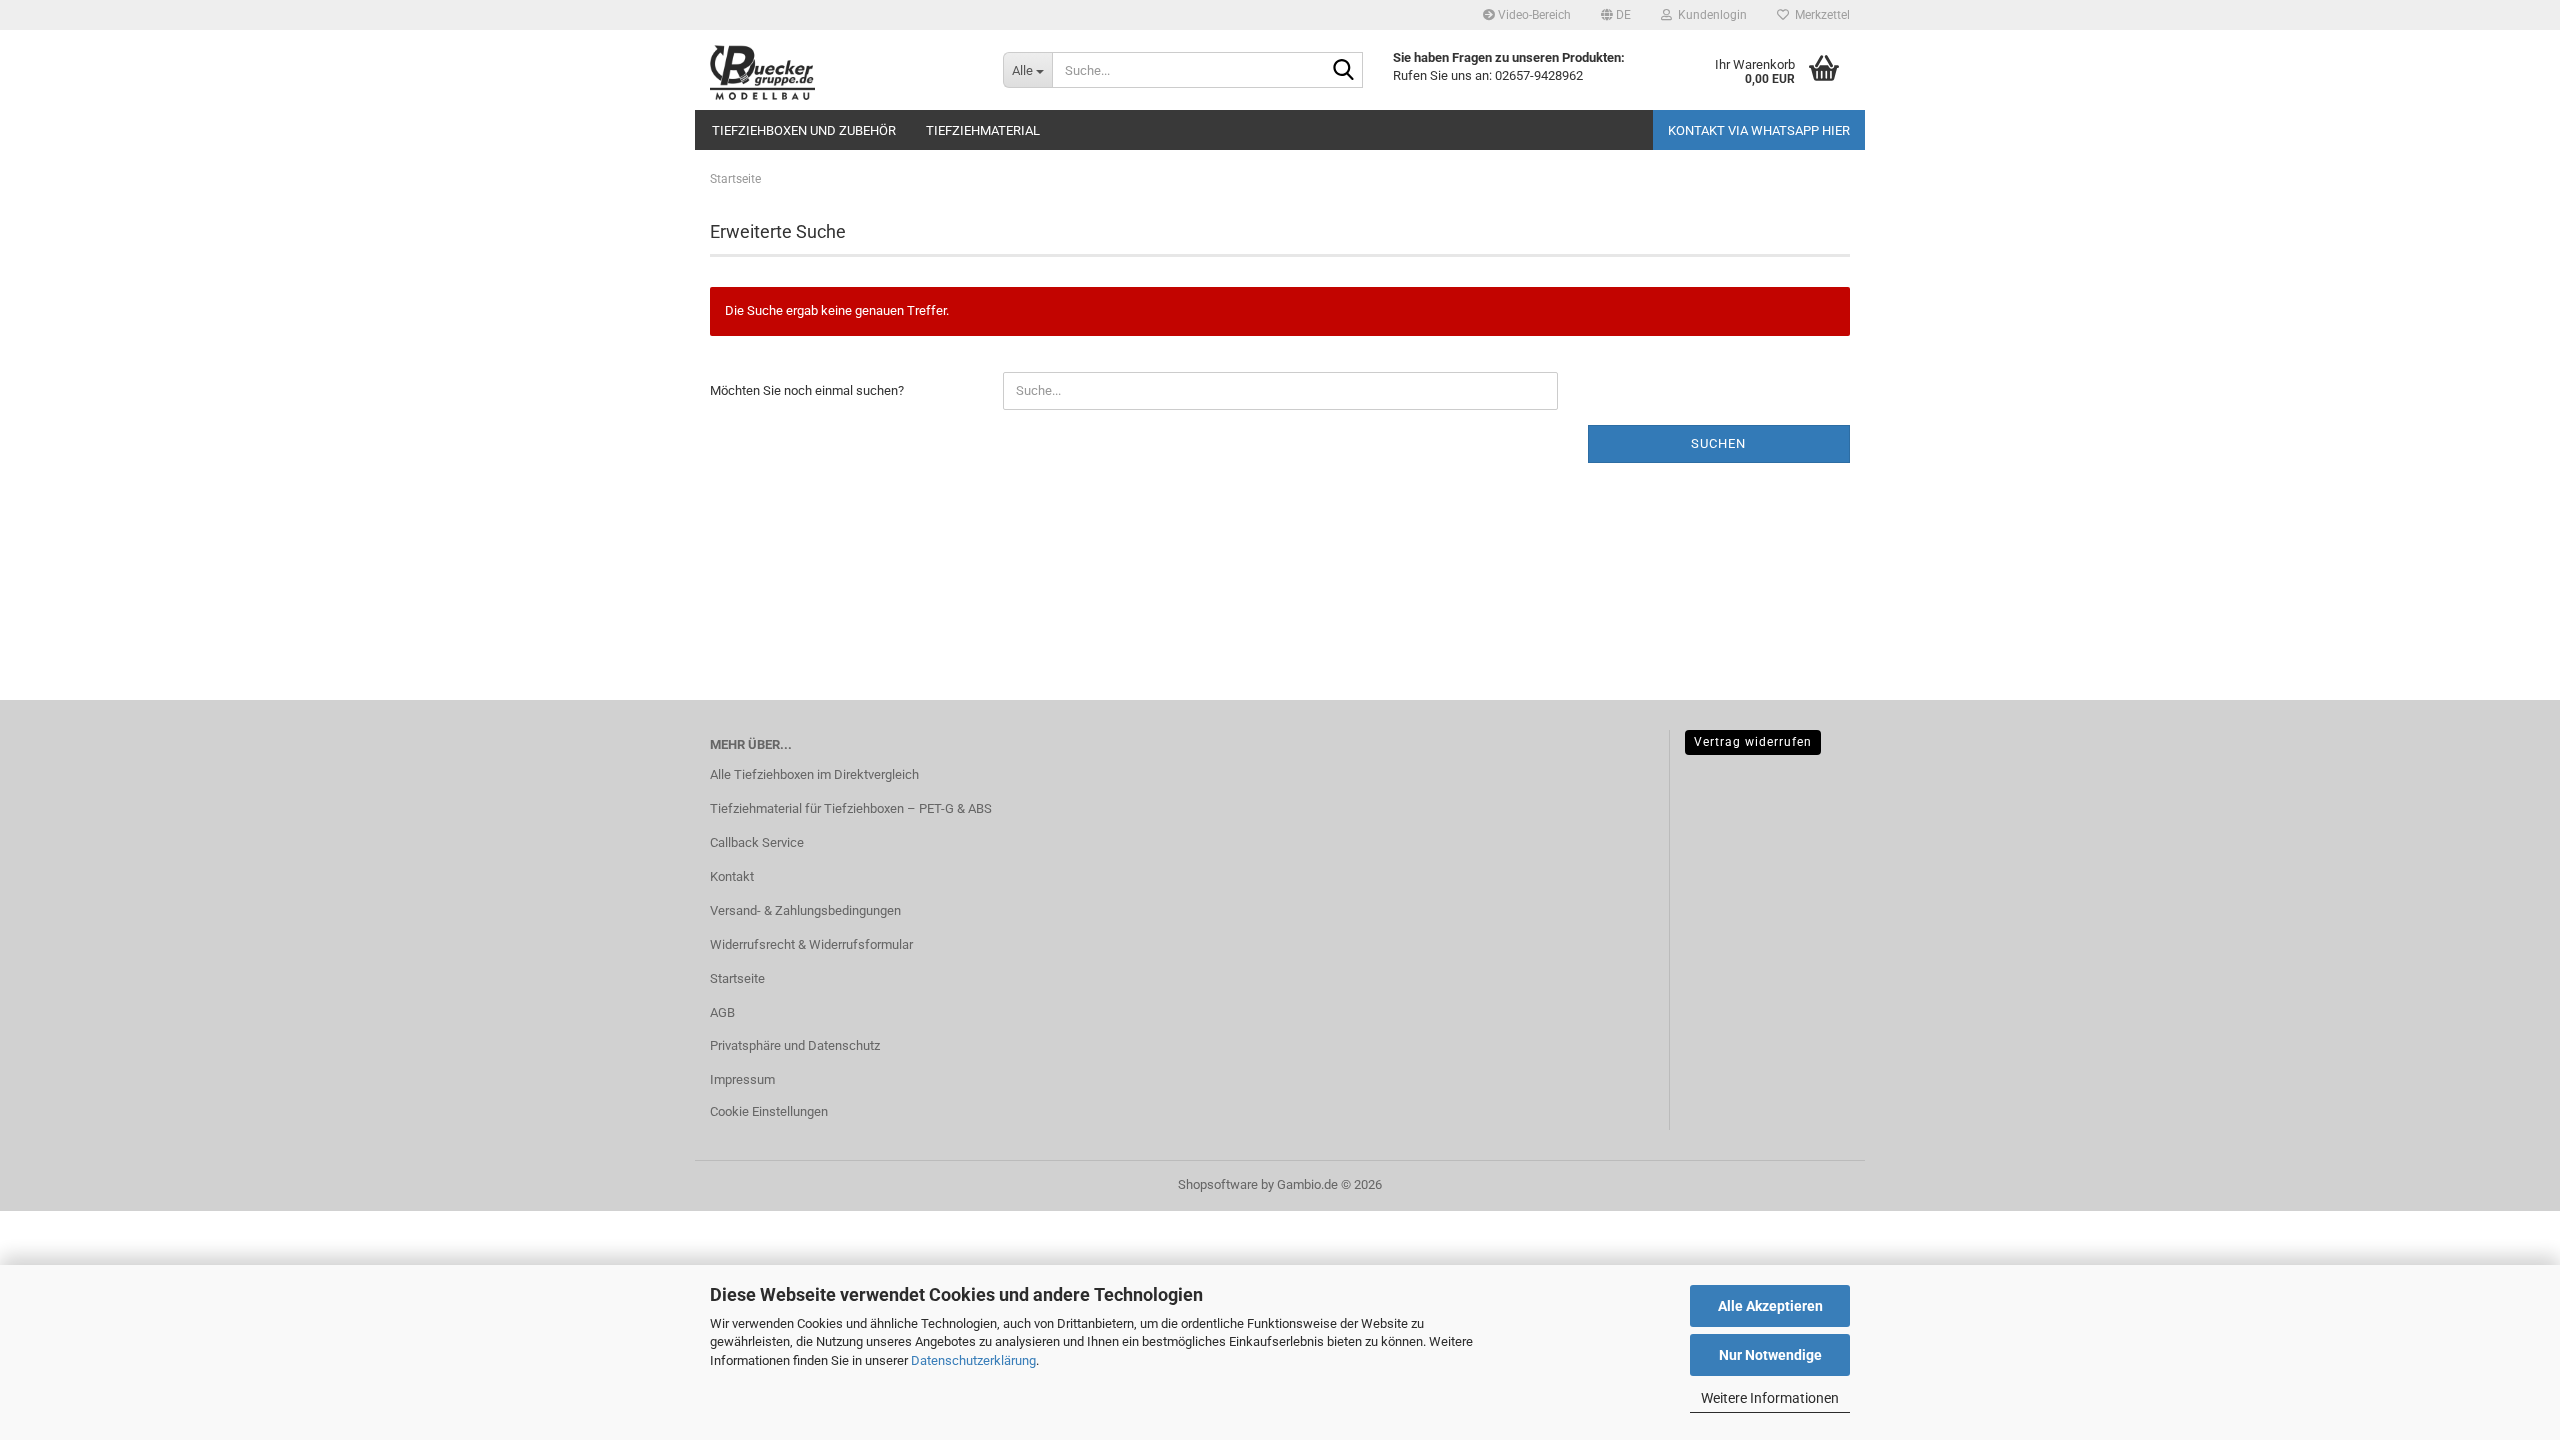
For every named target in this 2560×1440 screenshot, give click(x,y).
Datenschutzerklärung (973, 1360)
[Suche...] (1344, 71)
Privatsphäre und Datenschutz (795, 1045)
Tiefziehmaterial (983, 130)
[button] (1616, 15)
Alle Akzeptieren (1770, 1306)
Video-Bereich (1533, 15)
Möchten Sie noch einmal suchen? (807, 390)
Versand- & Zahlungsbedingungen (805, 910)
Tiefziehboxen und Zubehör (804, 130)
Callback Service (757, 842)
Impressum (742, 1079)
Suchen (1718, 443)
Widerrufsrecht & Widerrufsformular (811, 944)
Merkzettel (1819, 15)
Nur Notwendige (1770, 1355)
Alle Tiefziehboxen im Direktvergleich (814, 774)
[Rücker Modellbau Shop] (841, 70)
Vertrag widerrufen (1753, 742)
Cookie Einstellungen (769, 1111)
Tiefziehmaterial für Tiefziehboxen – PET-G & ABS (851, 808)
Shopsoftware (1218, 1184)
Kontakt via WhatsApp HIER (1759, 130)
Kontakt (732, 876)
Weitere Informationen (1770, 1398)
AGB (722, 1012)
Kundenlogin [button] (1709, 15)
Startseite (737, 978)
